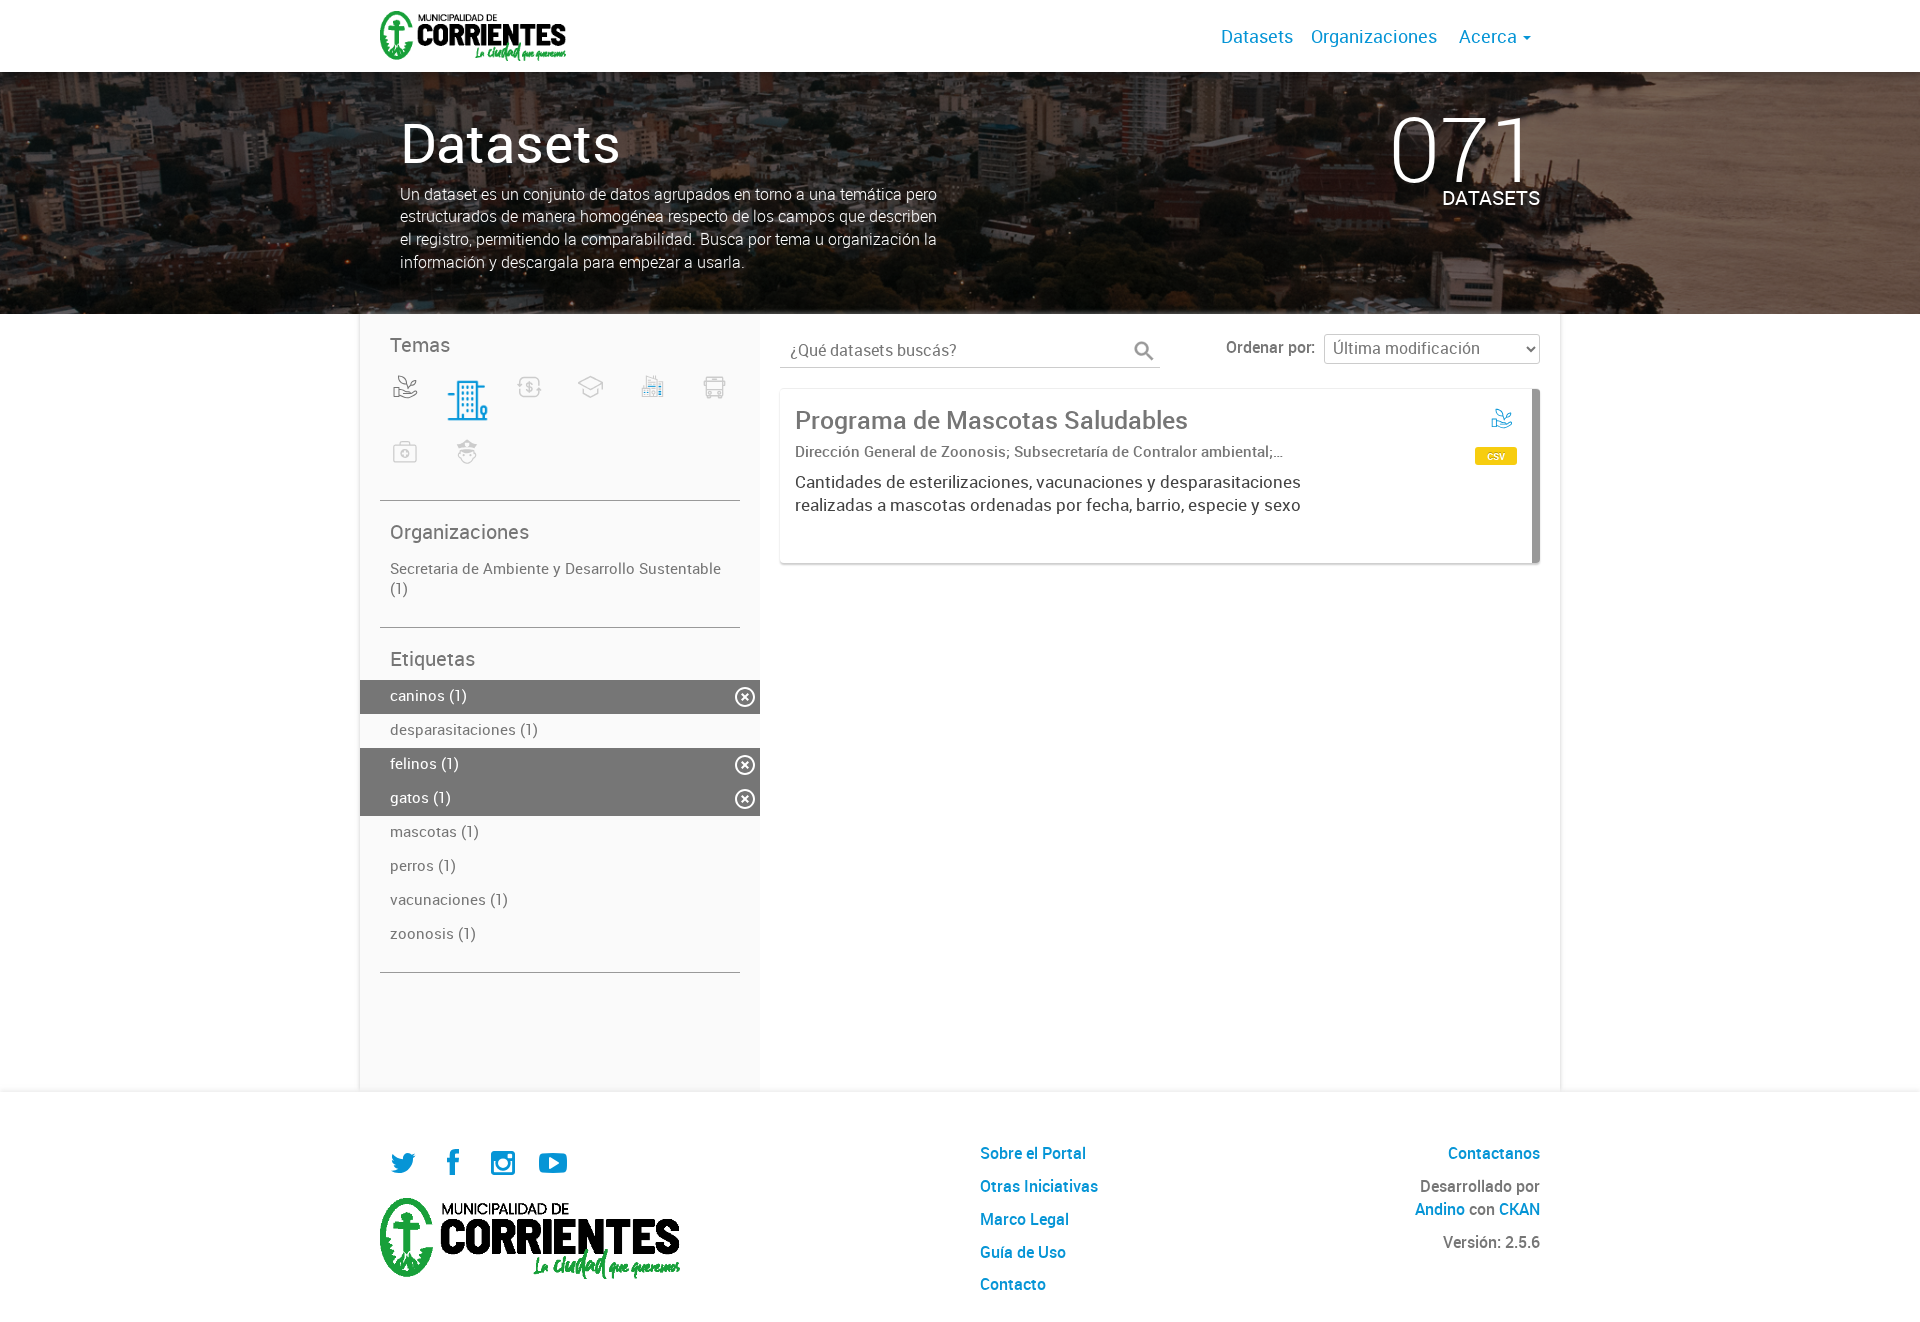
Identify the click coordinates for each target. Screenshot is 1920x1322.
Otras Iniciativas (1039, 1186)
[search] (1144, 351)
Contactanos (1494, 1153)
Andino (1440, 1209)
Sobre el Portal (1033, 1153)
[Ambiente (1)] (405, 399)
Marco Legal (1024, 1219)
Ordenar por (1268, 347)
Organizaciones (1374, 36)
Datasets (1257, 36)
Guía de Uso (1023, 1252)
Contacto (1013, 1284)
